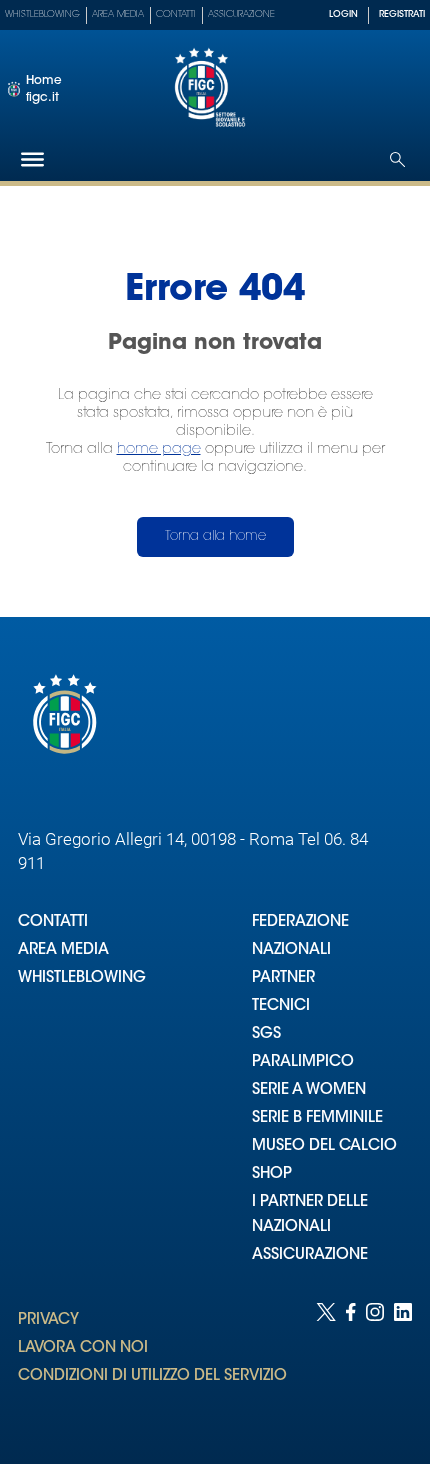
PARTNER (283, 978)
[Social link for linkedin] (403, 1363)
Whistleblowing (42, 14)
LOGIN (343, 14)
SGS (266, 1034)
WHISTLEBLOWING (82, 978)
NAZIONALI (291, 950)
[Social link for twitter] (326, 1363)
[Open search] (397, 159)
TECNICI (281, 1006)
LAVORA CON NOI (83, 1348)
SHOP (272, 1174)
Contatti (176, 14)
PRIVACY (48, 1320)
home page (159, 449)
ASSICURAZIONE (310, 1255)
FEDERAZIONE (300, 922)
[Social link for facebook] (351, 1363)
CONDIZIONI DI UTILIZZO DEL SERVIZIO (152, 1376)
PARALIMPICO (303, 1062)
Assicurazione (241, 14)
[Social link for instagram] (375, 1363)
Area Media (118, 14)
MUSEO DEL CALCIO (324, 1146)
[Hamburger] (32, 159)
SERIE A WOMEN (309, 1090)
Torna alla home (215, 536)
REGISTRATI (402, 14)
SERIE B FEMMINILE (317, 1118)
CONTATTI (53, 922)
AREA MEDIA (63, 950)
